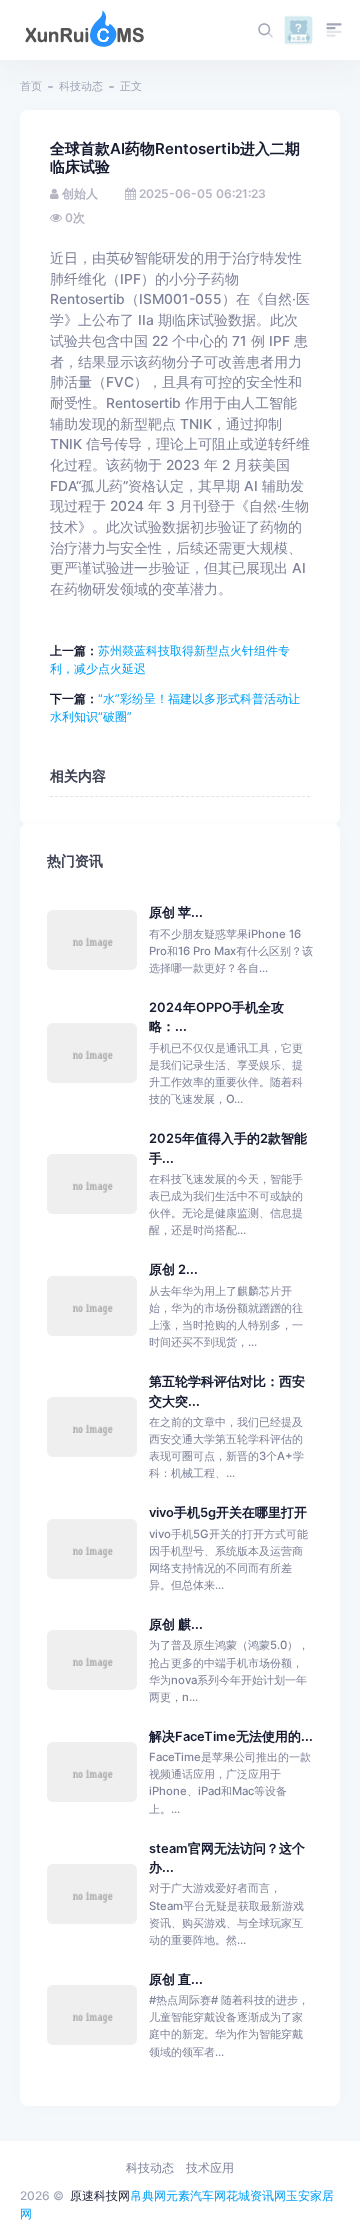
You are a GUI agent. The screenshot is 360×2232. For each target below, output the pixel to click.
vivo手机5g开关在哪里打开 (228, 1512)
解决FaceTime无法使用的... (231, 1736)
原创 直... (176, 1979)
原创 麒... (176, 1624)
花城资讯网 (256, 2195)
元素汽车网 (196, 2195)
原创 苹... (176, 912)
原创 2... (173, 1269)
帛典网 (148, 2195)
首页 (31, 86)
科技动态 (81, 86)
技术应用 (210, 2167)
